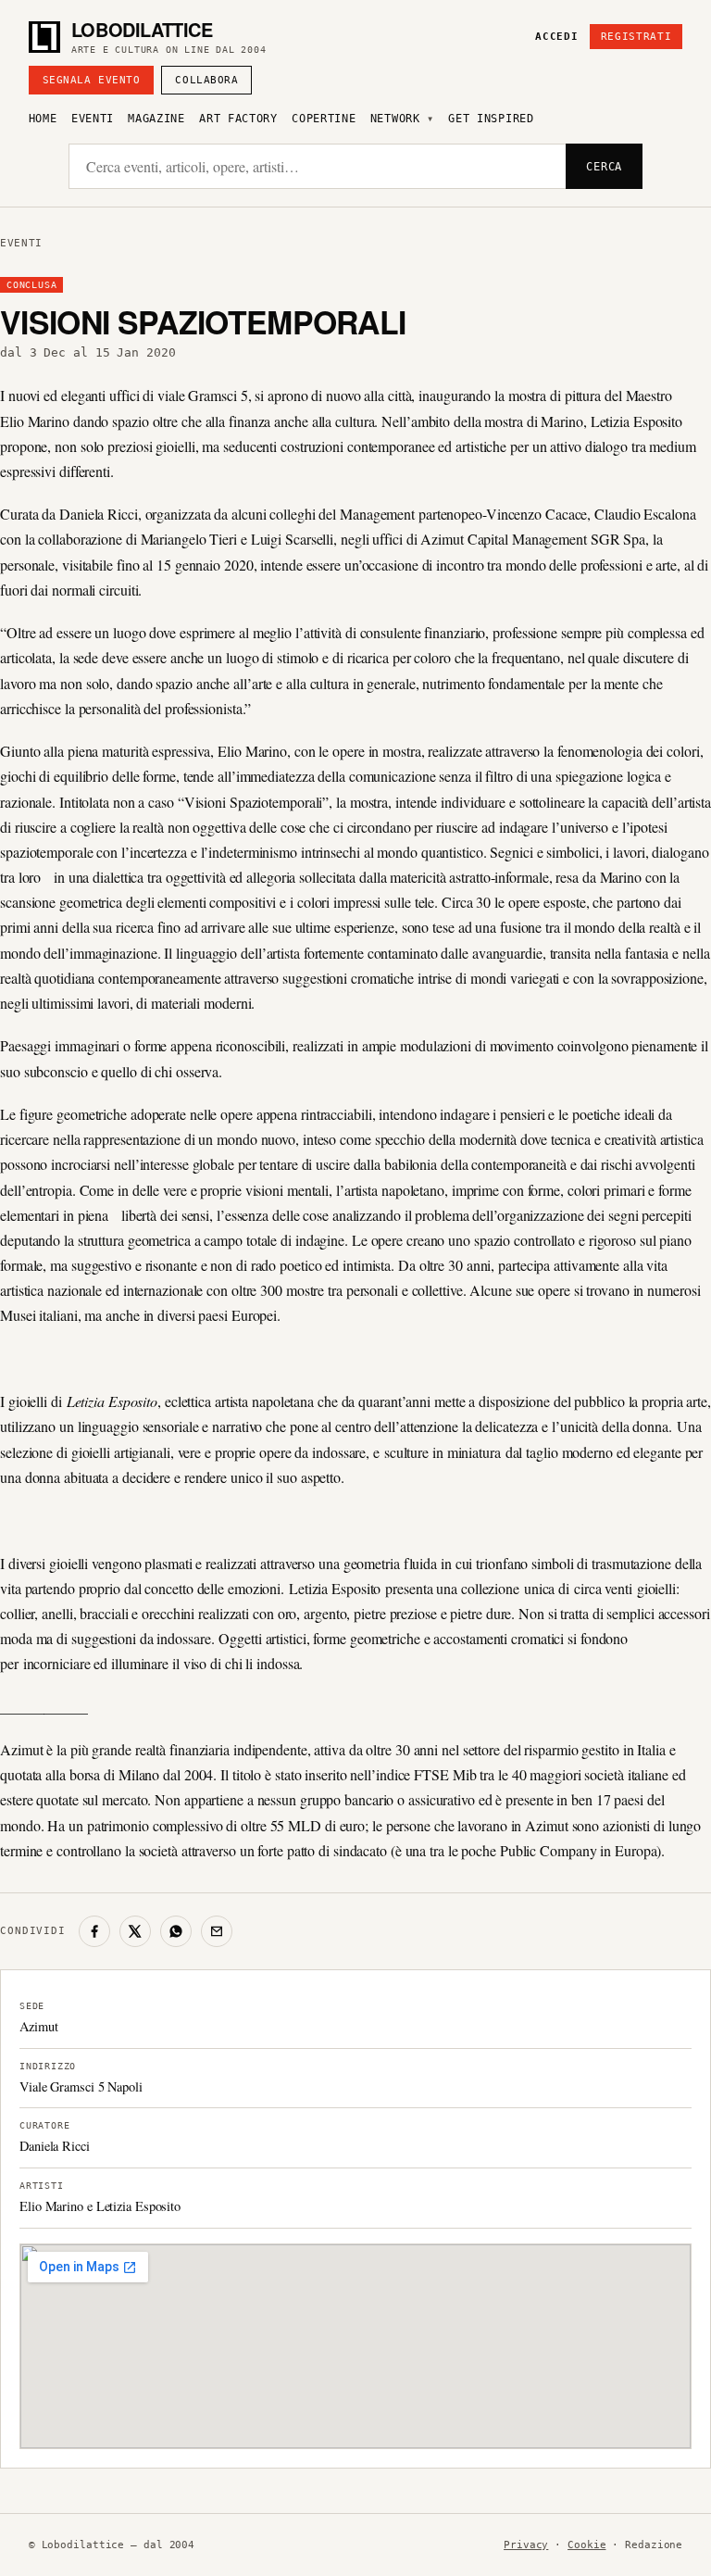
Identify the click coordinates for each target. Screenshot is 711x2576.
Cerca (604, 167)
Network (395, 119)
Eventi (93, 119)
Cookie (586, 2545)
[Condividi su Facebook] (94, 1931)
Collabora (206, 80)
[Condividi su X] (135, 1931)
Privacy (526, 2545)
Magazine (156, 119)
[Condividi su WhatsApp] (176, 1931)
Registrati (636, 37)
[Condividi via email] (217, 1931)
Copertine (324, 119)
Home (43, 119)
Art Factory (238, 119)
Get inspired (491, 119)
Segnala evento (92, 80)
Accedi (556, 37)
